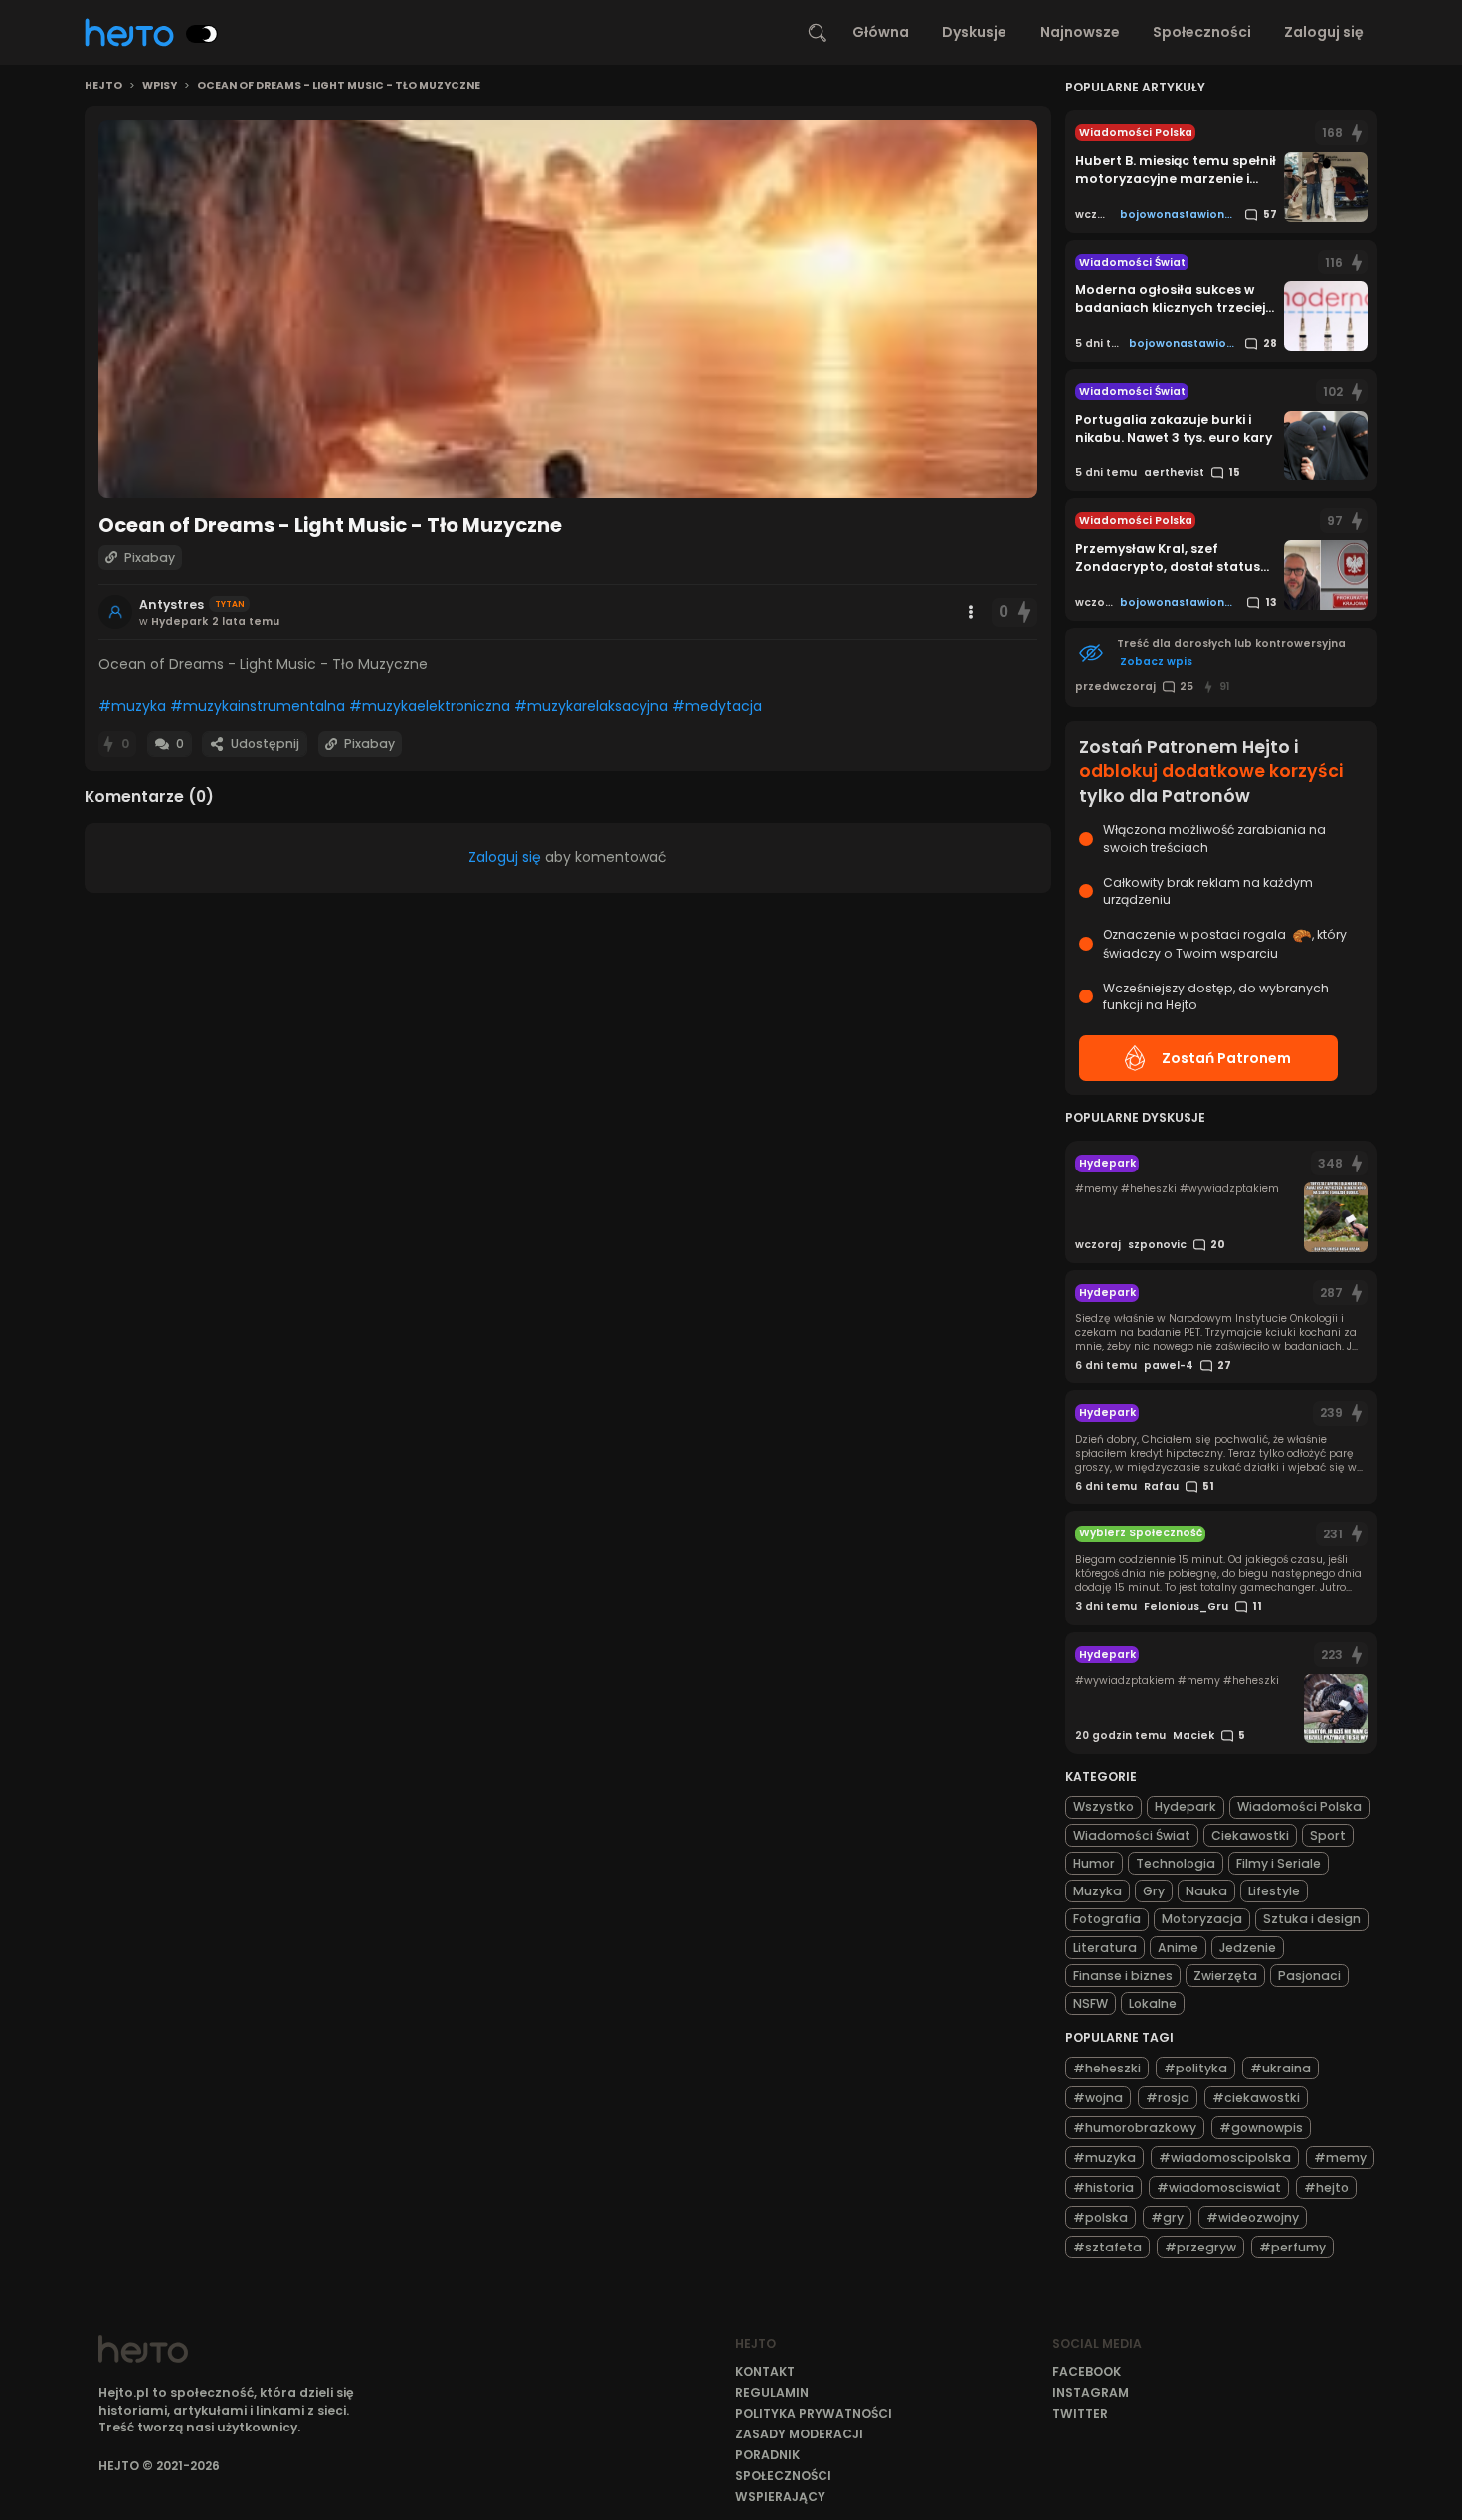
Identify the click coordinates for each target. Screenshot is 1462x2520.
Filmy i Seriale (1279, 1863)
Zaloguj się (1324, 32)
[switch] (202, 34)
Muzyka (1097, 1891)
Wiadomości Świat (1132, 1835)
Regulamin (772, 2392)
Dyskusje (974, 32)
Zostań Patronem (1226, 1058)
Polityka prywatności (814, 2413)
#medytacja (717, 706)
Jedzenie (1248, 1948)
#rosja (1168, 2098)
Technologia (1176, 1863)
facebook (1087, 2371)
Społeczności (1202, 32)
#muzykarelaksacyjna (591, 706)
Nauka (1206, 1891)
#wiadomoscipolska (1225, 2158)
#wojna (1098, 2098)
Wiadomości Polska (1299, 1806)
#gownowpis (1261, 2128)
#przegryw (1200, 2247)
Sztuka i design (1312, 1919)
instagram (1091, 2392)
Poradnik (767, 2455)
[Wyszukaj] (818, 33)
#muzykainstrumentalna (258, 706)
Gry (1154, 1891)
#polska (1100, 2217)
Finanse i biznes (1123, 1976)
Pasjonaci (1309, 1976)
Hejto (103, 86)
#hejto (1326, 2187)
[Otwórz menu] (971, 612)
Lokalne (1153, 2003)
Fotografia (1107, 1919)
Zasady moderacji (799, 2434)
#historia (1103, 2187)
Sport (1328, 1835)
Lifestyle (1274, 1891)
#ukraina (1280, 2068)
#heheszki (1107, 2068)
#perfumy (1292, 2247)
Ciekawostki (1250, 1835)
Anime (1178, 1948)
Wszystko (1103, 1806)
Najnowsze (1080, 32)
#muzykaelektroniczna (430, 706)
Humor (1094, 1863)
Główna (881, 32)
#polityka (1195, 2068)
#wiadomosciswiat (1219, 2187)
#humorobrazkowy (1135, 2128)
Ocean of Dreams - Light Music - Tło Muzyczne (339, 86)
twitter (1080, 2413)
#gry (1167, 2217)
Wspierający (780, 2497)
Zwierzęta (1225, 1976)
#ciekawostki (1256, 2098)
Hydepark (1186, 1806)
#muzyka (132, 706)
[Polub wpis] (1024, 612)
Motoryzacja (1202, 1919)
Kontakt (765, 2371)
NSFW (1091, 2003)
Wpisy (160, 86)
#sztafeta (1107, 2247)
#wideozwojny (1253, 2217)
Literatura (1105, 1948)
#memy (1340, 2158)
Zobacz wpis (1156, 662)
